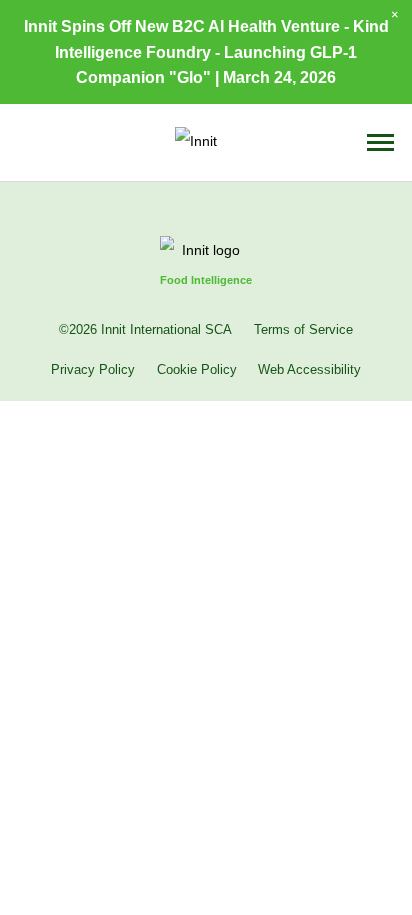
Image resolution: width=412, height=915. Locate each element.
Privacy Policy (93, 370)
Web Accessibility (309, 370)
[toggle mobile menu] (380, 142)
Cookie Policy (197, 370)
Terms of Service (303, 330)
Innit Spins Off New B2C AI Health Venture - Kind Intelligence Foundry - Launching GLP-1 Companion (206, 51)
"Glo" (190, 77)
